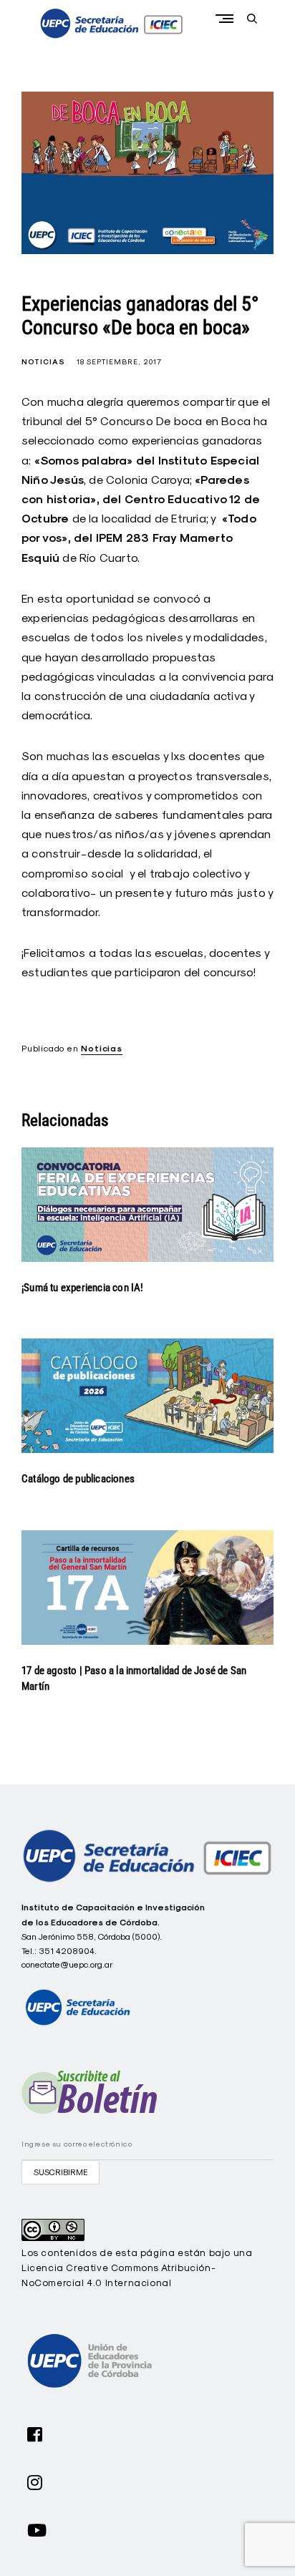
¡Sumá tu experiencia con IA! (83, 1288)
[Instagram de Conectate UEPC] (35, 2481)
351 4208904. (68, 1951)
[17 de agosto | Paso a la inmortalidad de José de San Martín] (147, 1588)
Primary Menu (228, 18)
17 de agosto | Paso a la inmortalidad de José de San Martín (134, 1679)
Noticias (43, 362)
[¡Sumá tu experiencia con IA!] (147, 1205)
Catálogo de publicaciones (78, 1479)
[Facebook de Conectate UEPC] (35, 2433)
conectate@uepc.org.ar (67, 1964)
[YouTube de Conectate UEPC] (37, 2529)
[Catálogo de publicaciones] (147, 1396)
